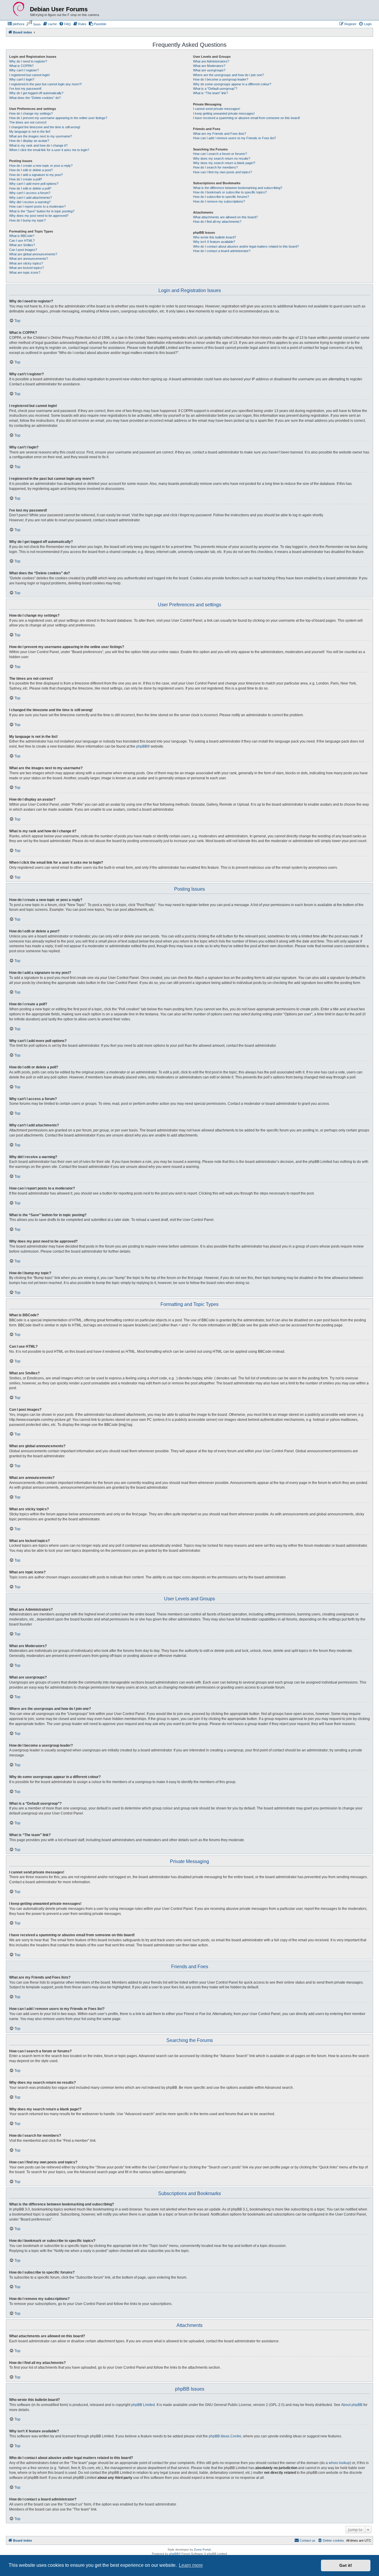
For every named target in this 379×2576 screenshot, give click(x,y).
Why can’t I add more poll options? (34, 184)
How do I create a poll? (26, 179)
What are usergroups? (209, 70)
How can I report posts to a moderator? (37, 206)
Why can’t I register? (24, 70)
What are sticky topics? (26, 263)
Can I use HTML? (22, 241)
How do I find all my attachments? (217, 222)
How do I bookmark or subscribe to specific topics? (230, 192)
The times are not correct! (28, 122)
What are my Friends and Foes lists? (220, 134)
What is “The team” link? (211, 93)
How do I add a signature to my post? (36, 175)
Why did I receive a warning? (30, 202)
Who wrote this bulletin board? (215, 237)
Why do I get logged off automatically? (36, 93)
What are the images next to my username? (41, 136)
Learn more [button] (191, 2565)
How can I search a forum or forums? (220, 154)
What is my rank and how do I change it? (38, 145)
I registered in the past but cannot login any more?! (45, 84)
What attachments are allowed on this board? (225, 217)
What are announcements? (29, 259)
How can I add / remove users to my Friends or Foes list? (235, 138)
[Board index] (19, 9)
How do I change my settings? (31, 113)
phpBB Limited (143, 2405)
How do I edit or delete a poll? (30, 188)
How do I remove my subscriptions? (219, 201)
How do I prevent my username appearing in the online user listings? (58, 118)
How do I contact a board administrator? (222, 251)
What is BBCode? (22, 236)
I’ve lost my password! (25, 89)
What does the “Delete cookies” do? (35, 98)
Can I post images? (23, 250)
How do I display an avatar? (29, 141)
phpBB (142, 746)
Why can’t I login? (22, 79)
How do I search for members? (215, 167)
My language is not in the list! (30, 132)
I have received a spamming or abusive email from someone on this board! (246, 118)
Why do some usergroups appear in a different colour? (232, 84)
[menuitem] (16, 24)
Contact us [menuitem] (307, 2540)
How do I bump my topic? (27, 220)
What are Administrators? (211, 61)
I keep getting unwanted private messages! (224, 113)
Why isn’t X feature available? (214, 242)
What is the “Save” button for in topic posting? (42, 211)
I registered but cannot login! (29, 75)
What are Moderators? (209, 66)
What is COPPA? (21, 66)
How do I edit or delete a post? (31, 170)
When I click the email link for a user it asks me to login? (49, 150)
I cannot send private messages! (217, 109)
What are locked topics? (27, 268)
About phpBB (352, 2405)
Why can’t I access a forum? (30, 193)
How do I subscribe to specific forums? (221, 197)
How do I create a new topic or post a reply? (41, 166)
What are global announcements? (33, 254)
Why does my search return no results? (222, 158)
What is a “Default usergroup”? (215, 89)
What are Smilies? (22, 245)
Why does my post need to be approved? (39, 216)
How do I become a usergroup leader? (221, 79)
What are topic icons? (25, 272)
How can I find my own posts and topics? (223, 172)
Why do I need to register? (28, 61)
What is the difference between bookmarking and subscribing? (238, 188)
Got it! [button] (346, 2565)
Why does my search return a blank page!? (224, 163)
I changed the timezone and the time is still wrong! (45, 127)
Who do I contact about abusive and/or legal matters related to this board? (246, 246)
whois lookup (339, 2463)
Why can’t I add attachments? (30, 198)
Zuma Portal (202, 2549)
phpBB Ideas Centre (225, 2436)
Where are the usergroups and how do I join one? (228, 75)
